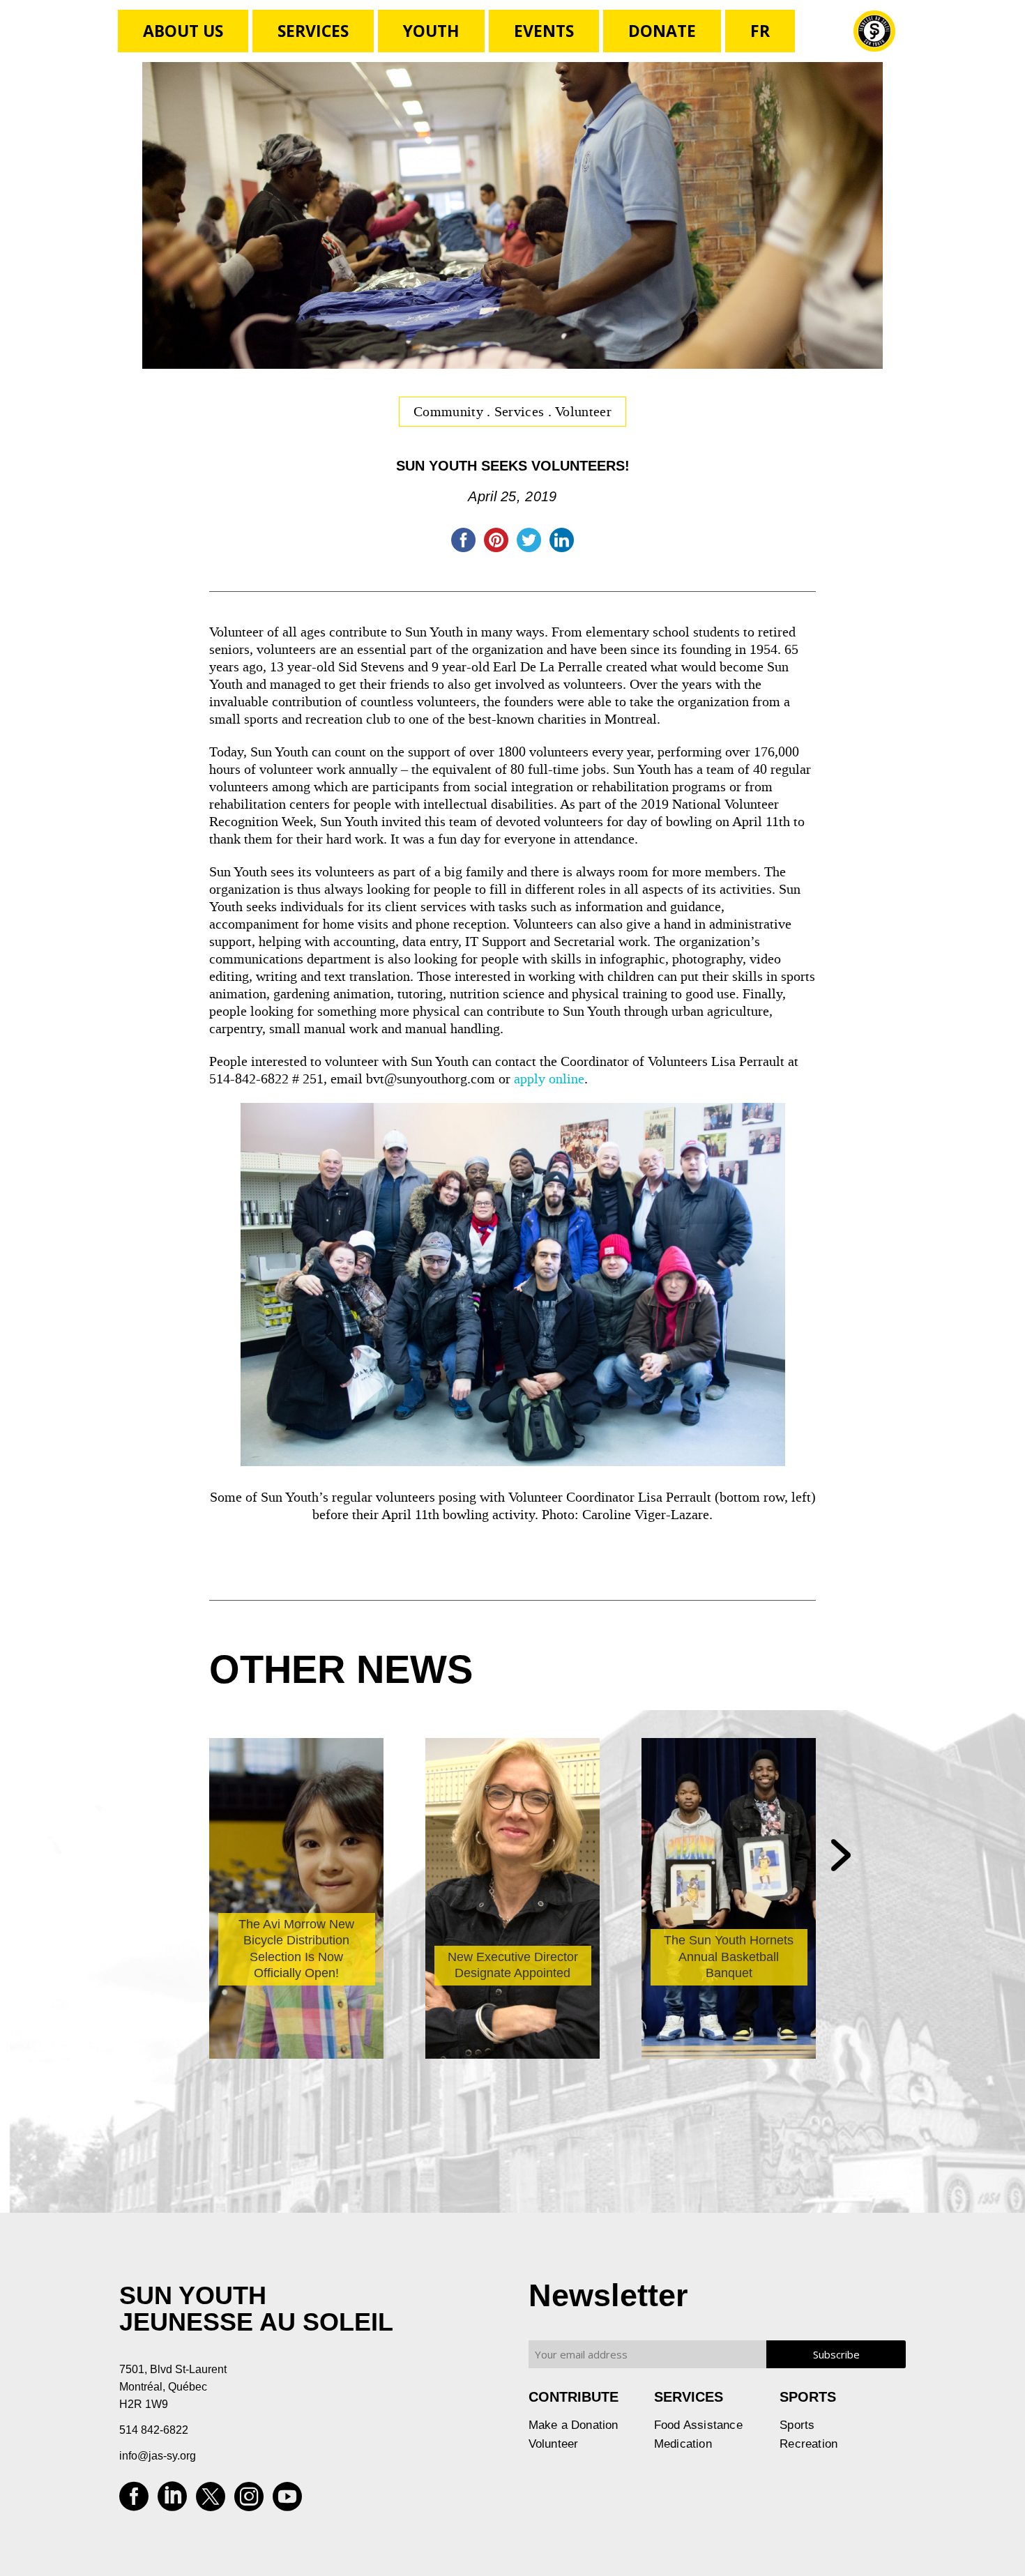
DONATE (662, 31)
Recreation (808, 2444)
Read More (266, 2032)
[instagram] (249, 2501)
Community (450, 411)
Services (313, 31)
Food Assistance (698, 2425)
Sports (797, 2425)
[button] (841, 1857)
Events (544, 31)
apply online (549, 1079)
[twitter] (211, 2501)
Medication (683, 2444)
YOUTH (431, 31)
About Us (183, 31)
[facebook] (134, 2501)
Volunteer (583, 411)
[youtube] (287, 2501)
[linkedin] (172, 2501)
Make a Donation (574, 2425)
